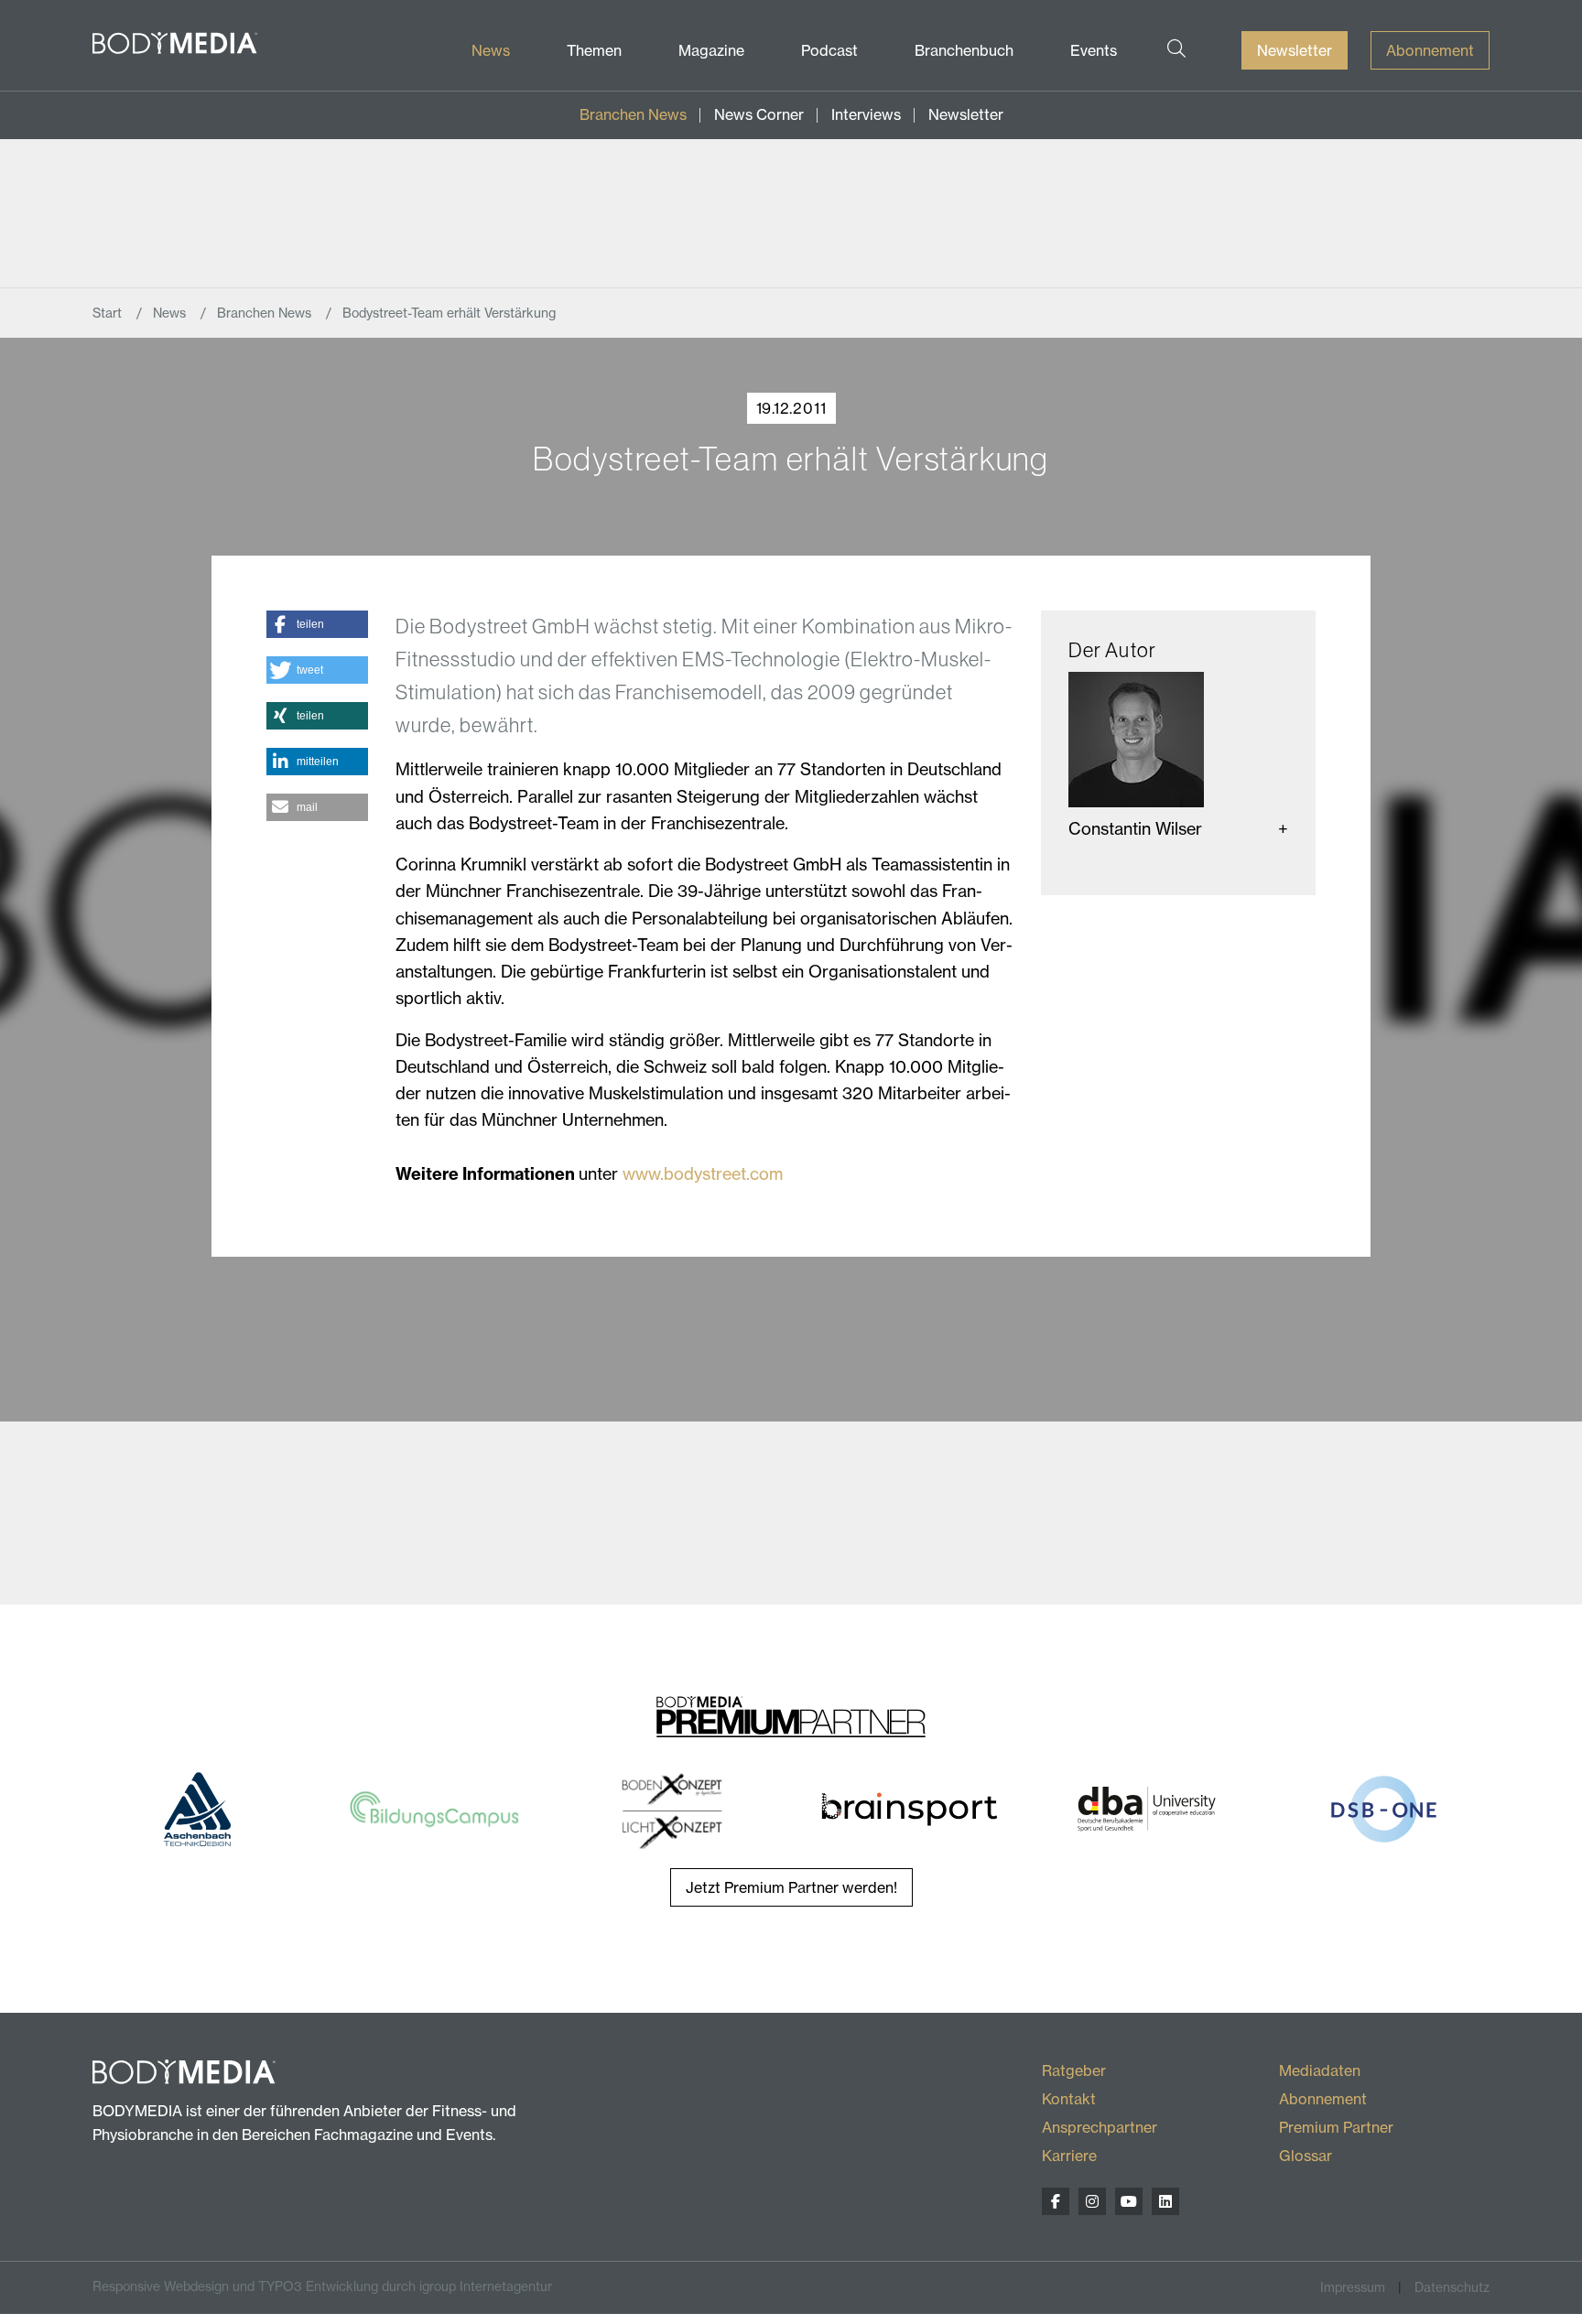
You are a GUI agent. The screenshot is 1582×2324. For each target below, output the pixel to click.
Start (109, 313)
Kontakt (1069, 2099)
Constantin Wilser (1135, 829)
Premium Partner (1336, 2127)
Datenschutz (1452, 2287)
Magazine (711, 50)
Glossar (1306, 2156)
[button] (317, 624)
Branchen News (633, 114)
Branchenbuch (964, 50)
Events (1094, 50)
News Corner (759, 114)
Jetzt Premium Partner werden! (791, 1887)
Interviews (866, 114)
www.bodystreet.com (703, 1174)
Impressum (1353, 2287)
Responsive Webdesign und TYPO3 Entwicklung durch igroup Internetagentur (322, 2286)
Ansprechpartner (1100, 2127)
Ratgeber (1074, 2070)
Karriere (1069, 2156)
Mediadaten (1320, 2070)
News (491, 50)
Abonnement (1430, 50)
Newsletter (1295, 50)
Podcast (829, 50)
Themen (594, 50)
